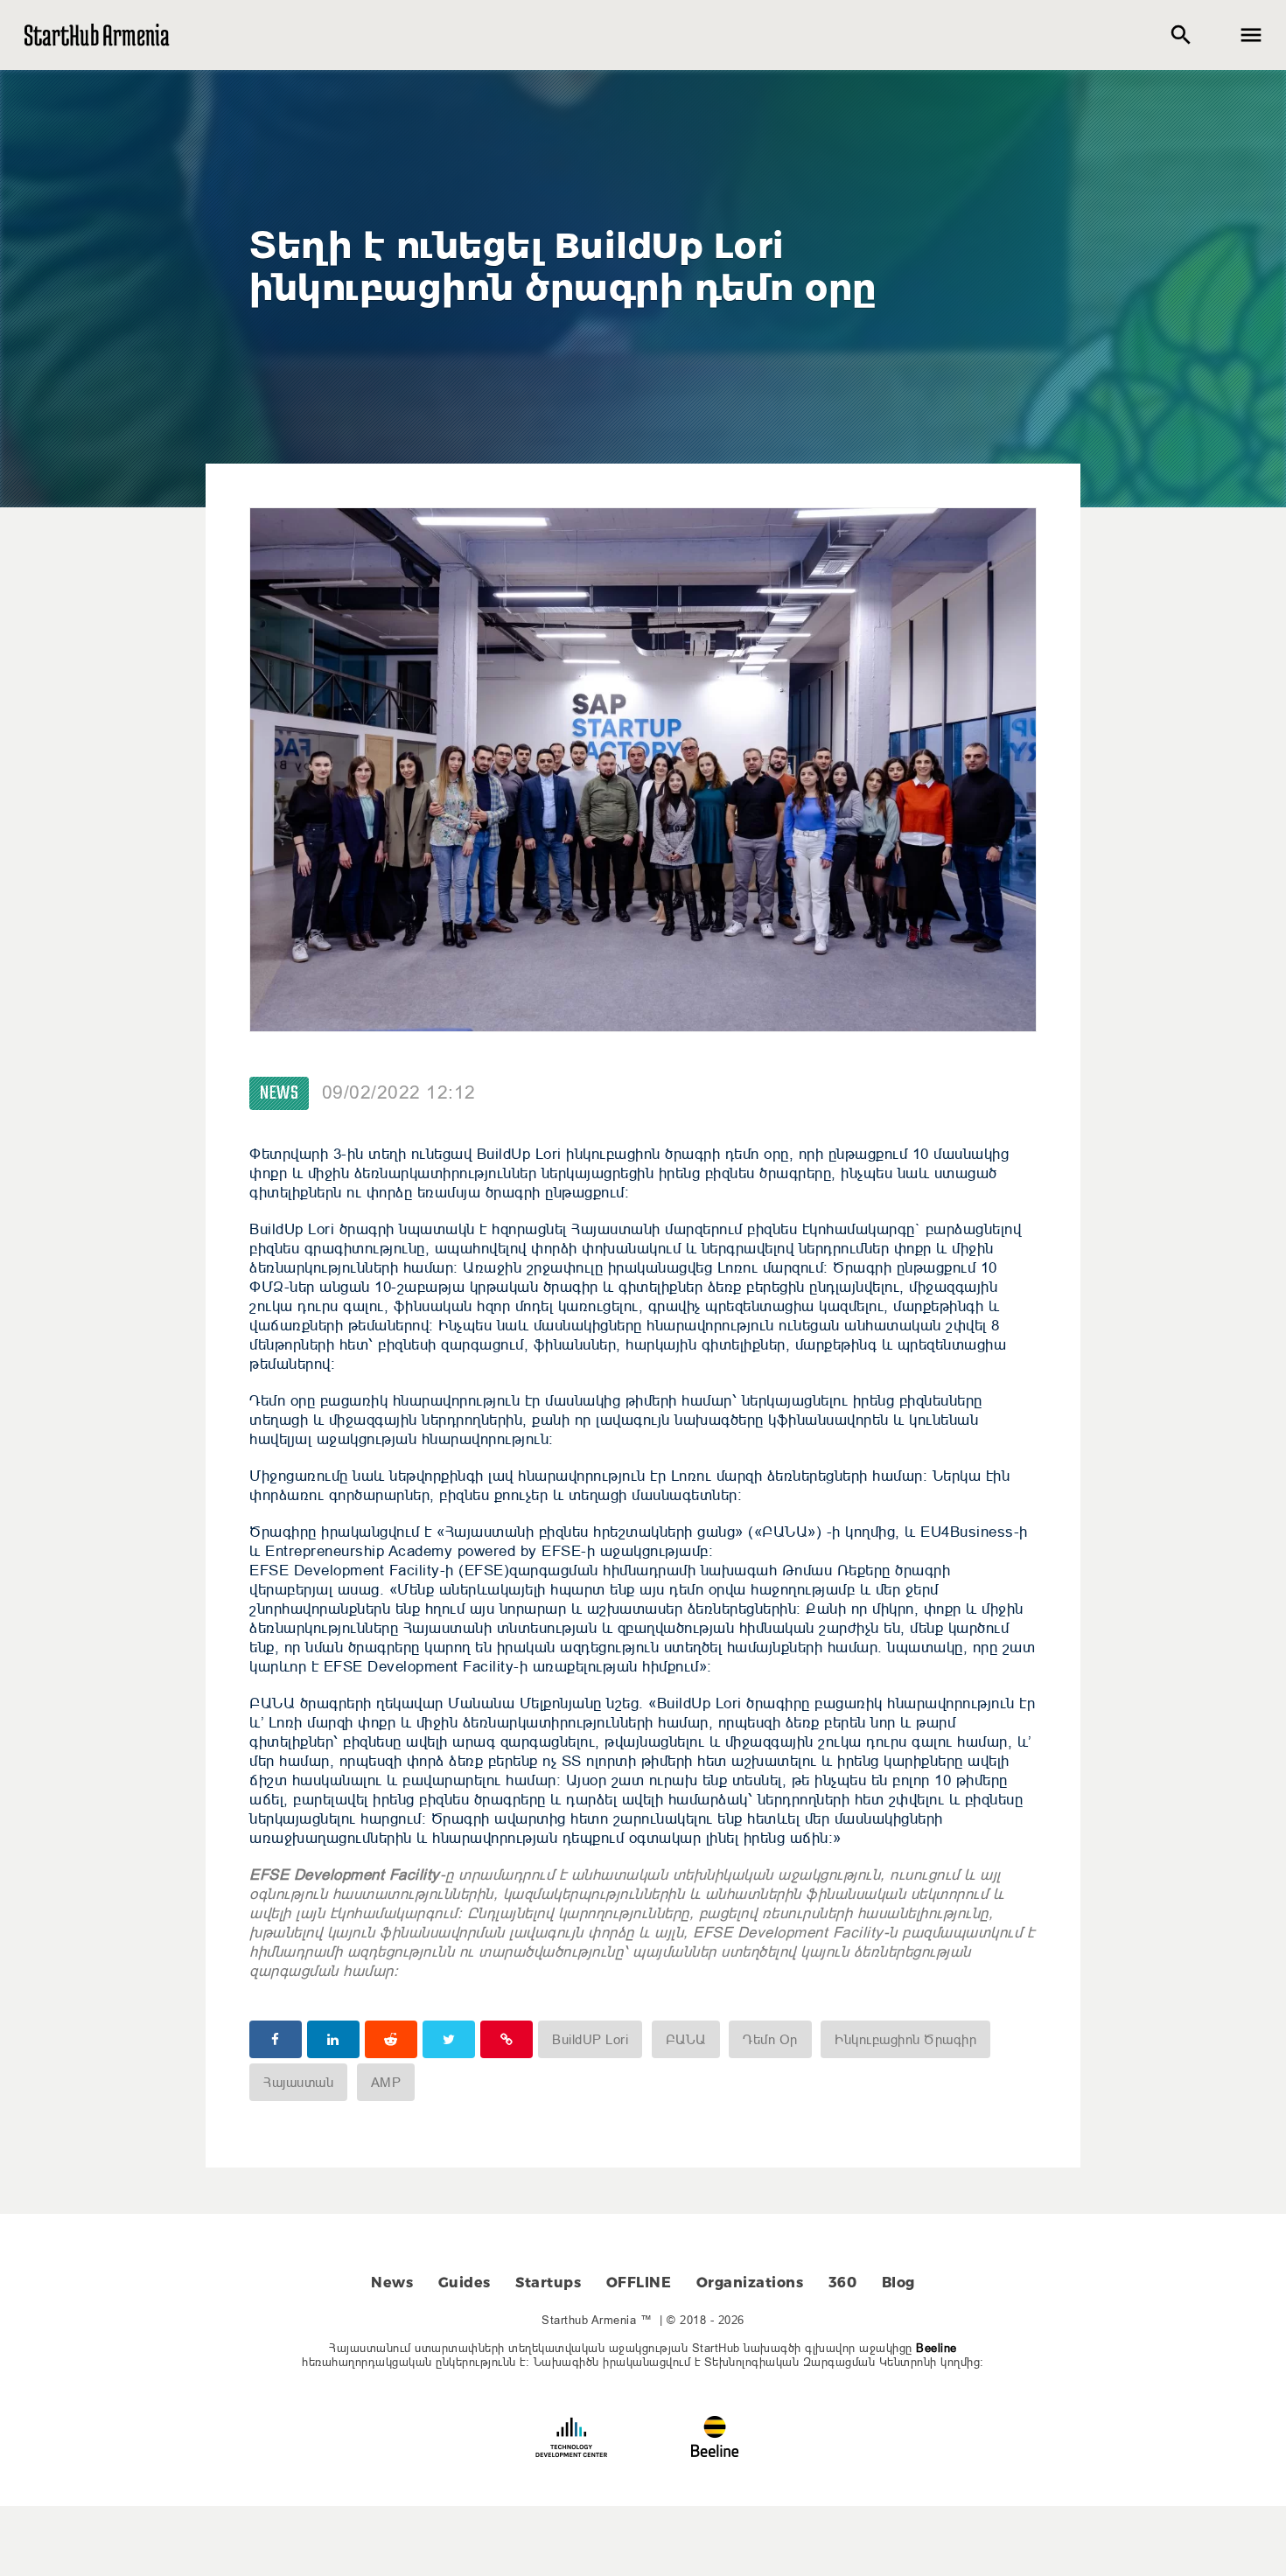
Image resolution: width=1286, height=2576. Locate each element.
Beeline (937, 2348)
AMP (386, 2082)
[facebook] (276, 2039)
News (279, 1093)
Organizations (750, 2283)
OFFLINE (639, 2283)
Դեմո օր (770, 2039)
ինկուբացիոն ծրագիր (905, 2039)
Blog (898, 2283)
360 (843, 2283)
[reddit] (391, 2039)
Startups (548, 2283)
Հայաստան (298, 2082)
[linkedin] (333, 2039)
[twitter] (449, 2039)
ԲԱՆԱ (686, 2039)
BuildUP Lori (590, 2039)
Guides (465, 2283)
